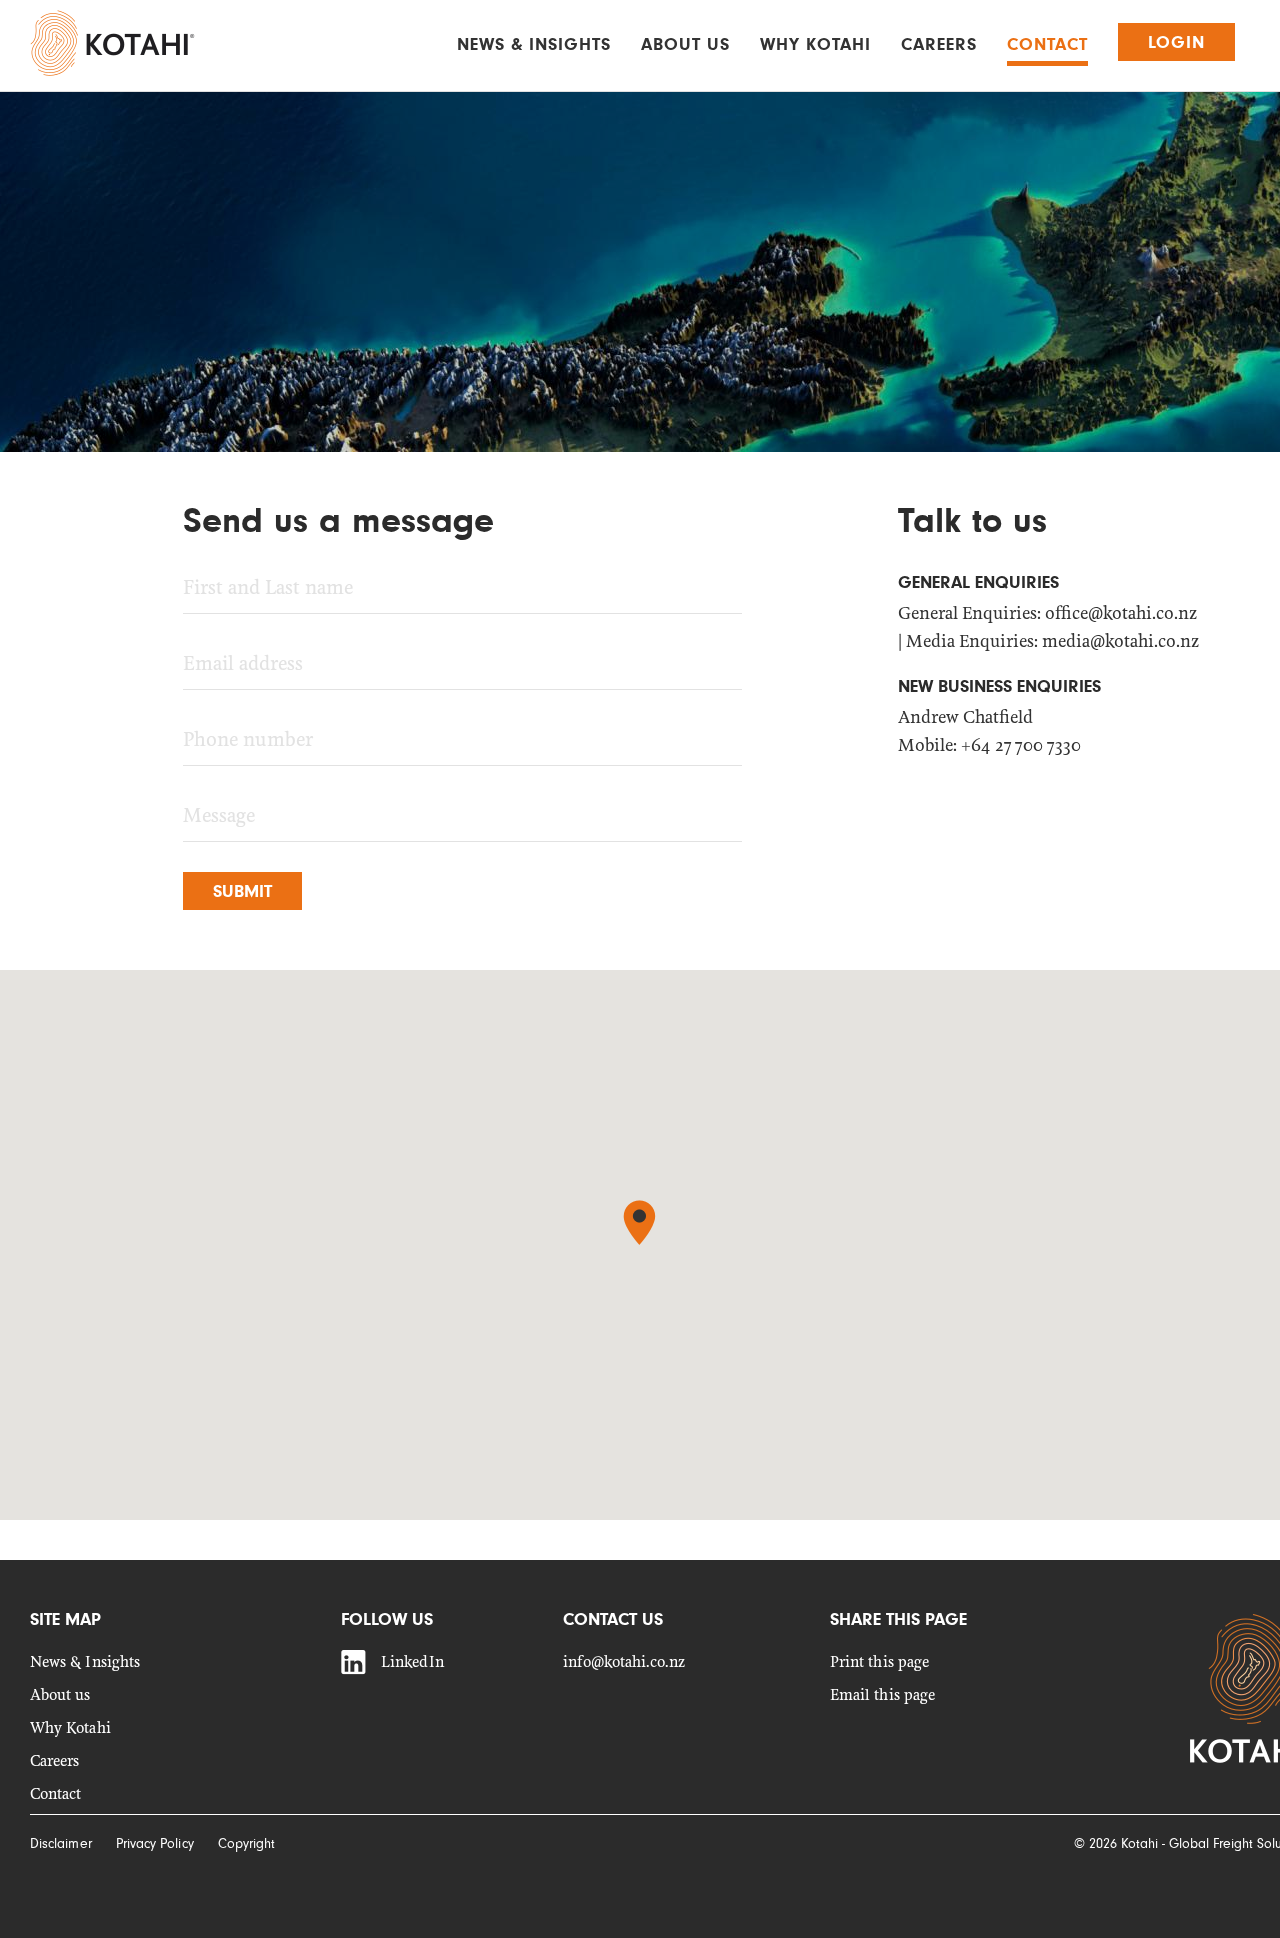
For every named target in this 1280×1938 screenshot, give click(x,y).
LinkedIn (412, 1662)
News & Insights (534, 44)
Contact (1047, 44)
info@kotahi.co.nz (624, 1662)
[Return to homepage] (112, 43)
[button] (639, 1222)
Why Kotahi (815, 44)
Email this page (882, 1695)
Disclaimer (61, 1843)
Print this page (879, 1662)
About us (685, 44)
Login (1176, 42)
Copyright (247, 1843)
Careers (939, 44)
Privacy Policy (155, 1843)
